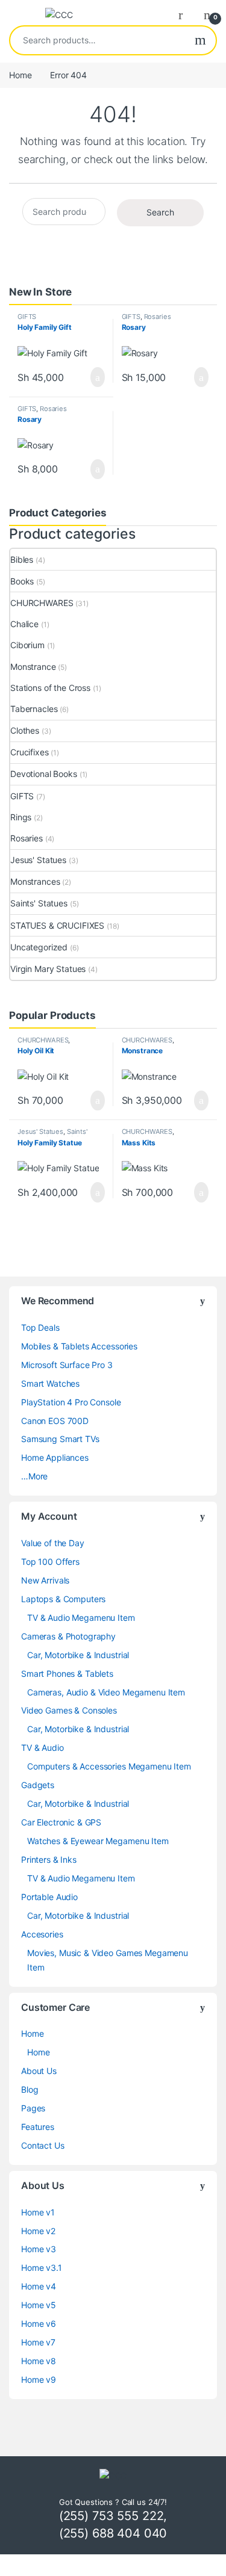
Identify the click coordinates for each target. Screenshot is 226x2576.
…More (34, 1476)
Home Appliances (55, 1457)
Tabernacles (34, 709)
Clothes (25, 730)
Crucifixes (30, 752)
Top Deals (40, 1327)
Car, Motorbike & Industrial (78, 1655)
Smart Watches (50, 1383)
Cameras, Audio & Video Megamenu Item (106, 1692)
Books (22, 581)
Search (200, 40)
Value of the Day (53, 1543)
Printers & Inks (49, 1859)
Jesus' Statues (38, 860)
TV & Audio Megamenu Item (81, 1618)
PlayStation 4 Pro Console (71, 1402)
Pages (33, 2108)
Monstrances (35, 881)
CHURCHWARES (42, 603)
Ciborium (27, 645)
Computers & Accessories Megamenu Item (109, 1766)
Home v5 (39, 2305)
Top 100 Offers (50, 1562)
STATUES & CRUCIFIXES (57, 925)
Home (20, 75)
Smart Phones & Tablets (67, 1673)
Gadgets (38, 1785)
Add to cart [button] (97, 377)
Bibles (22, 559)
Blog (30, 2089)
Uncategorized (39, 947)
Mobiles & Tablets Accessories (79, 1346)
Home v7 (38, 2342)
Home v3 (39, 2249)
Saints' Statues (39, 903)
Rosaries (158, 317)
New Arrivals (45, 1580)
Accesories (42, 1934)
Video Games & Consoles (69, 1710)
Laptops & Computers (63, 1599)
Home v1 (38, 2212)
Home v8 (39, 2361)
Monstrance (33, 667)
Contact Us (43, 2145)
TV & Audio (42, 1748)
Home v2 (38, 2231)
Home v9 (39, 2379)
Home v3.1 (42, 2268)
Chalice (24, 624)
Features (38, 2127)
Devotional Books (44, 774)
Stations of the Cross (50, 688)
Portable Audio (49, 1897)
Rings (21, 817)
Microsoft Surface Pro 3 (67, 1365)
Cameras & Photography (68, 1636)
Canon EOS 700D (55, 1421)
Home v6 (39, 2324)
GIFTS (27, 317)
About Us (39, 2071)
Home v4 (39, 2286)
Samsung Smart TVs (60, 1439)
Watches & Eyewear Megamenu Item (98, 1841)
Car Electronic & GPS (61, 1822)
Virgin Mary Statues (48, 969)
